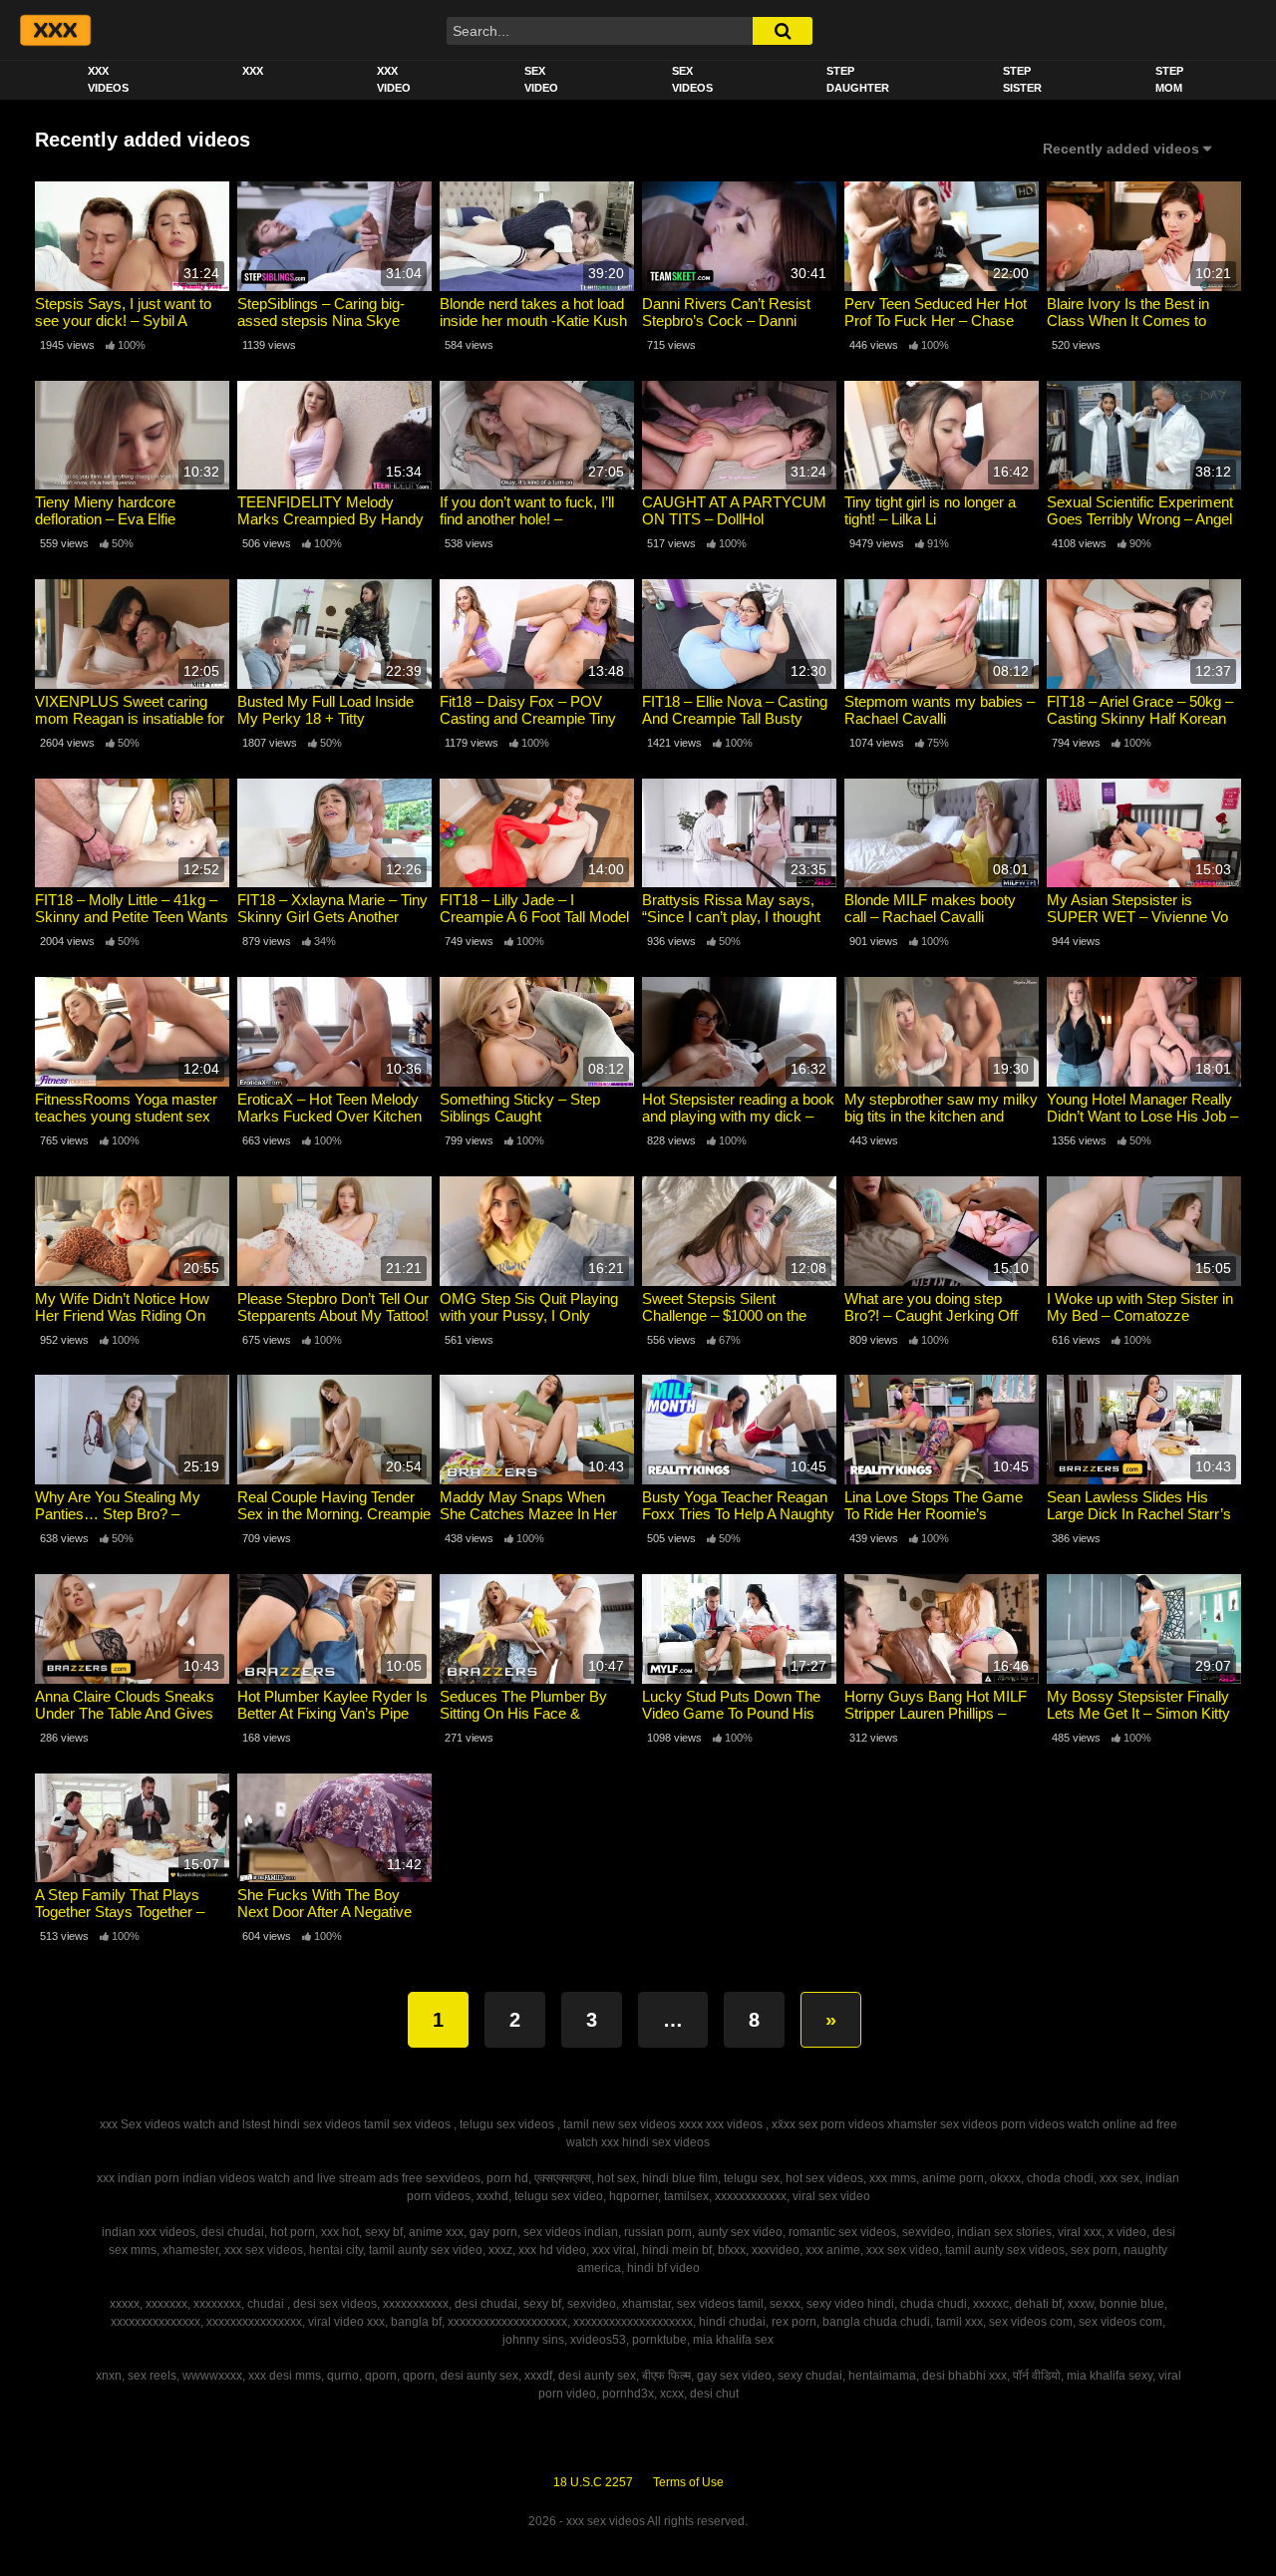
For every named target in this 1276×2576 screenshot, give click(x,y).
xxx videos (108, 79)
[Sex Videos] (54, 30)
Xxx (253, 71)
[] (783, 31)
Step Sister (1022, 79)
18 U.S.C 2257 (593, 2482)
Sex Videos (692, 79)
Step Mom (1169, 79)
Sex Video (541, 79)
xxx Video (394, 79)
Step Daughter (858, 79)
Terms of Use (688, 2482)
